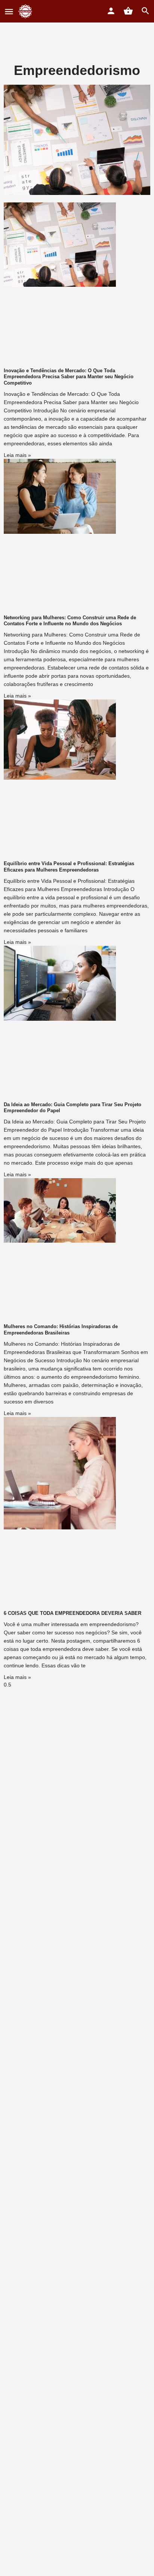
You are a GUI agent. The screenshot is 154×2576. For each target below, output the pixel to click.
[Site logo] (26, 11)
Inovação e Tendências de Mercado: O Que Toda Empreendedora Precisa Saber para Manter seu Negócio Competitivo (69, 377)
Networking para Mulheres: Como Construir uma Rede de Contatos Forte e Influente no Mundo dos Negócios (70, 621)
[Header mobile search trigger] (145, 11)
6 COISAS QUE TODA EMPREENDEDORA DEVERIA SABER (73, 1613)
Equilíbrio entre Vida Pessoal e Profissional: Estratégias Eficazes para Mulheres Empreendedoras (69, 866)
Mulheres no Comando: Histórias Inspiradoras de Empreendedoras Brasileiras (61, 1329)
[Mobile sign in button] (111, 11)
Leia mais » (17, 455)
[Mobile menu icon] (9, 11)
